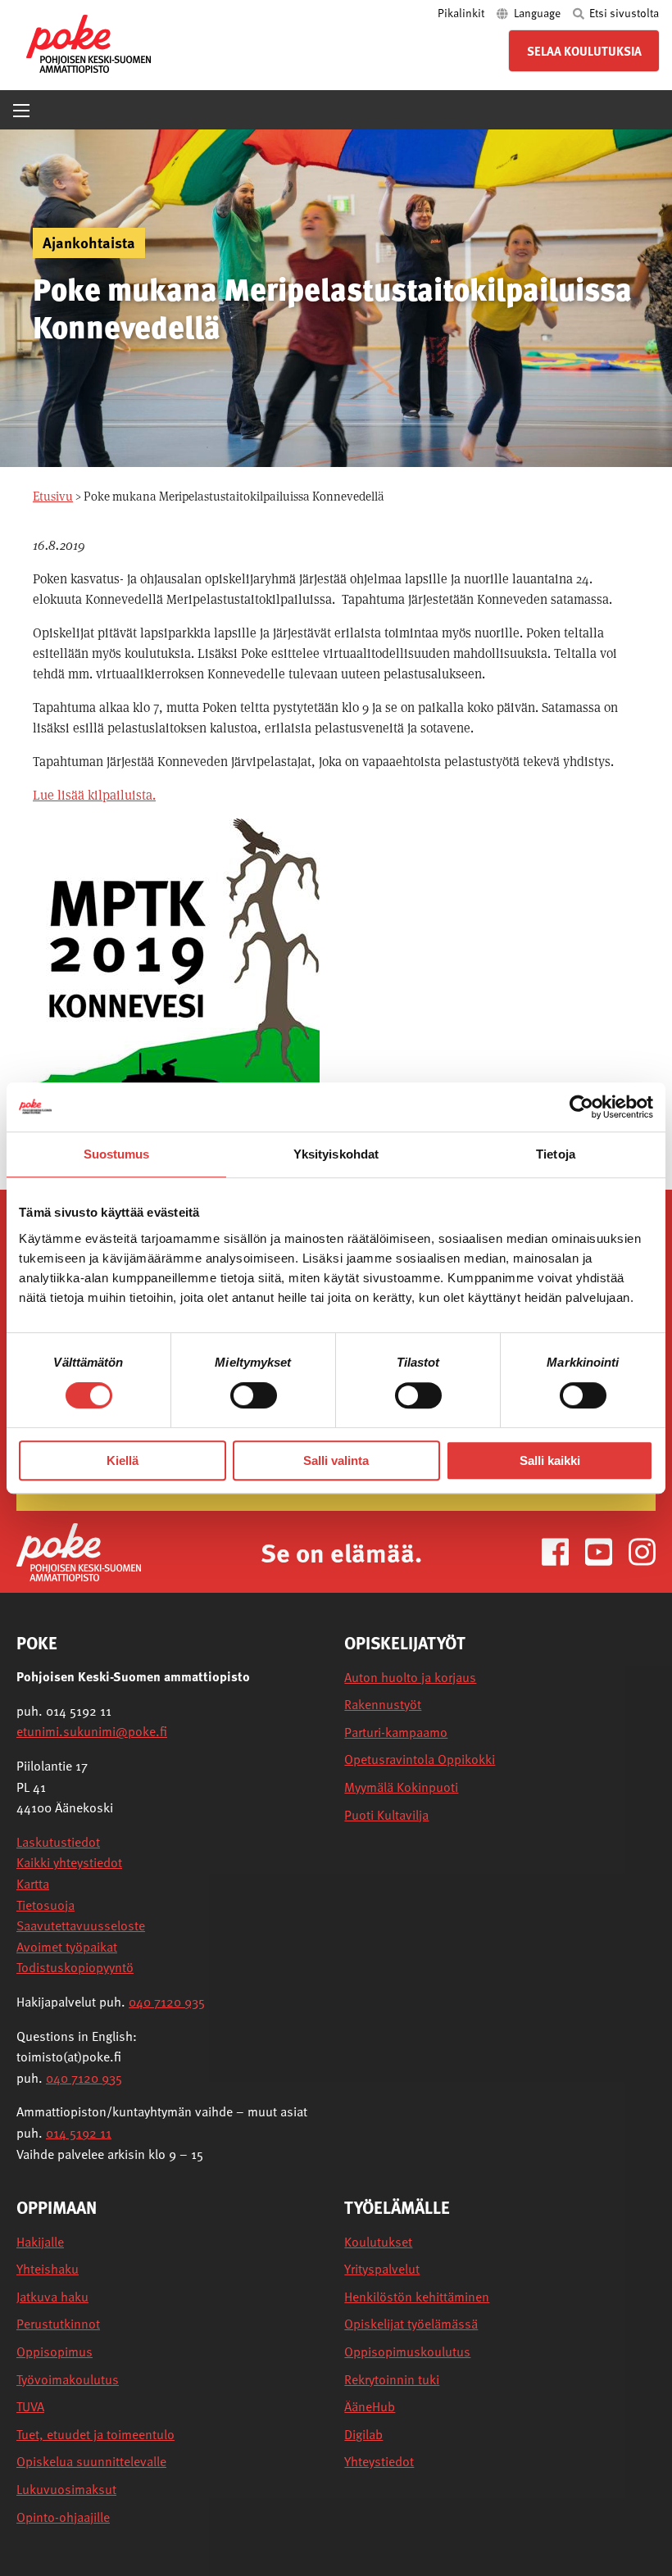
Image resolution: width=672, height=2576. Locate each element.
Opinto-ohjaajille (63, 2517)
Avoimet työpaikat (67, 1947)
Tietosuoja (45, 1905)
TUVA (30, 2407)
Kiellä (123, 1460)
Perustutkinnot (58, 2324)
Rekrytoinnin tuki (392, 2380)
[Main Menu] (21, 111)
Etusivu (53, 496)
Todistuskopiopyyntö (75, 1967)
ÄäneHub (370, 2407)
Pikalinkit (462, 13)
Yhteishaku (48, 2269)
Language (537, 13)
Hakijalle (40, 2242)
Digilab (363, 2435)
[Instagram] (642, 1551)
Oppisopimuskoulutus (407, 2352)
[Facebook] (562, 1551)
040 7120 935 (167, 2002)
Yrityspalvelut (382, 2269)
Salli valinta (336, 1460)
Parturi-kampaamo (396, 1732)
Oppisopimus (54, 2352)
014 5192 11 (79, 2133)
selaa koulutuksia (584, 51)
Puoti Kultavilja (386, 1815)
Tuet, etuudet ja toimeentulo (95, 2435)
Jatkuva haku (52, 2297)
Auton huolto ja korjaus (410, 1678)
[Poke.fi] (79, 1551)
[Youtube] (605, 1551)
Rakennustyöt (383, 1705)
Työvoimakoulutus (68, 2380)
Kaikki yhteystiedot (69, 1862)
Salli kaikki (550, 1460)
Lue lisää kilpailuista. (94, 795)
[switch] (254, 1395)
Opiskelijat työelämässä (411, 2324)
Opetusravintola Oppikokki (420, 1760)
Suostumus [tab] (117, 1154)
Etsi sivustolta (623, 13)
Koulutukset (378, 2242)
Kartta (33, 1884)
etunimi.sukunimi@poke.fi (92, 1731)
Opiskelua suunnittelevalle (91, 2462)
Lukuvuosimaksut (66, 2490)
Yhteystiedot (379, 2462)
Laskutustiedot (58, 1842)
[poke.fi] (89, 42)
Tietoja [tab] (556, 1154)
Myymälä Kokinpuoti (401, 1787)
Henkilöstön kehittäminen (417, 2297)
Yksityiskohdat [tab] (336, 1154)
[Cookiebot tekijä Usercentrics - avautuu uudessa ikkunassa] (581, 1107)
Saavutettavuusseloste (81, 1925)
